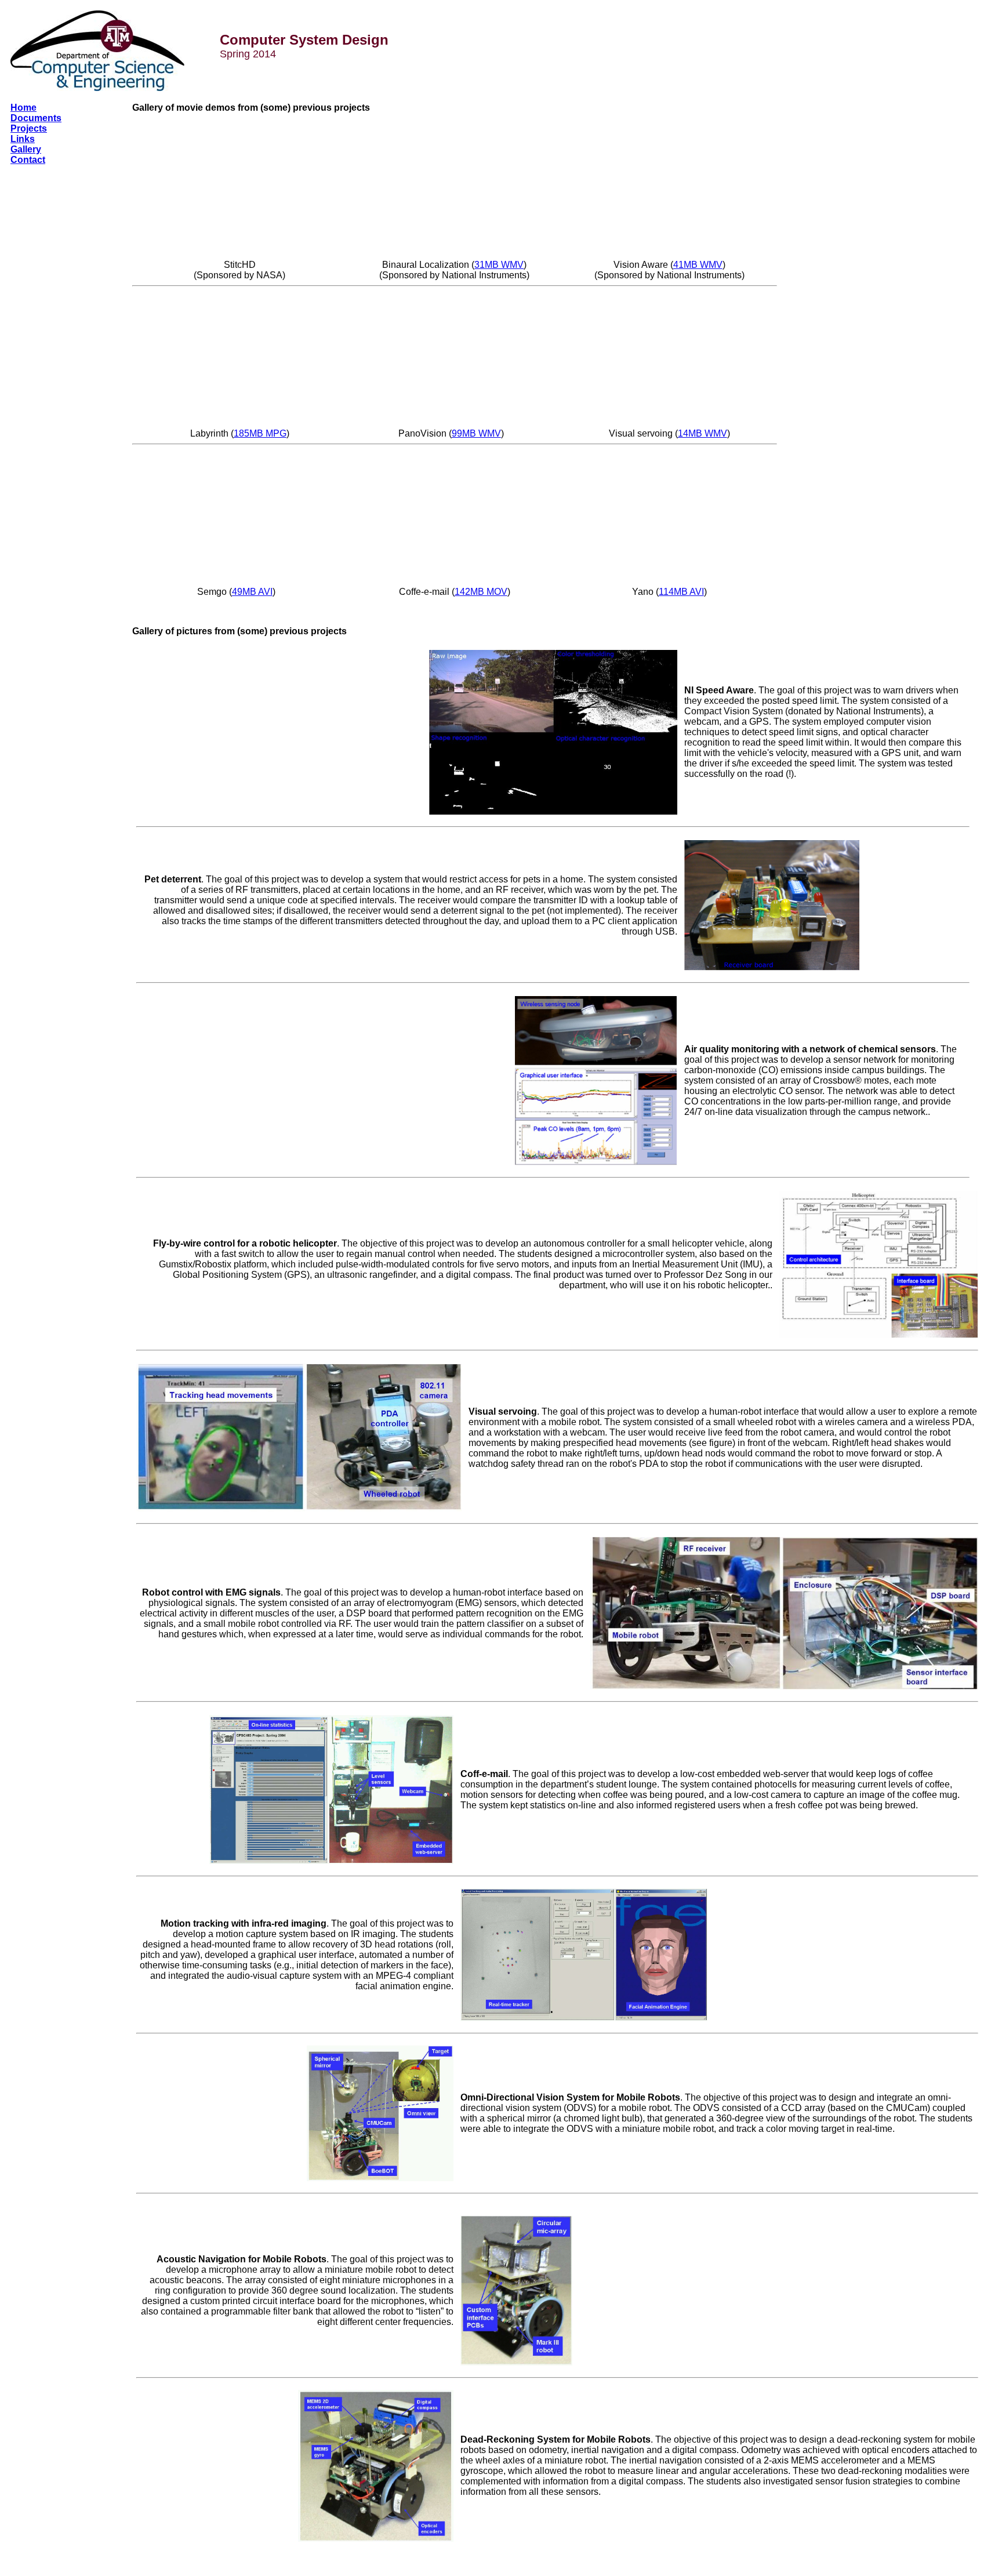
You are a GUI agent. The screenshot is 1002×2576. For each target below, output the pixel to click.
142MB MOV (481, 592)
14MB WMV (703, 433)
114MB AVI (681, 592)
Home (23, 108)
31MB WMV (499, 265)
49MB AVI (252, 592)
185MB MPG (260, 433)
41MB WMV (698, 265)
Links (23, 139)
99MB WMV (476, 433)
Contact (28, 160)
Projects (29, 128)
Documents (36, 118)
